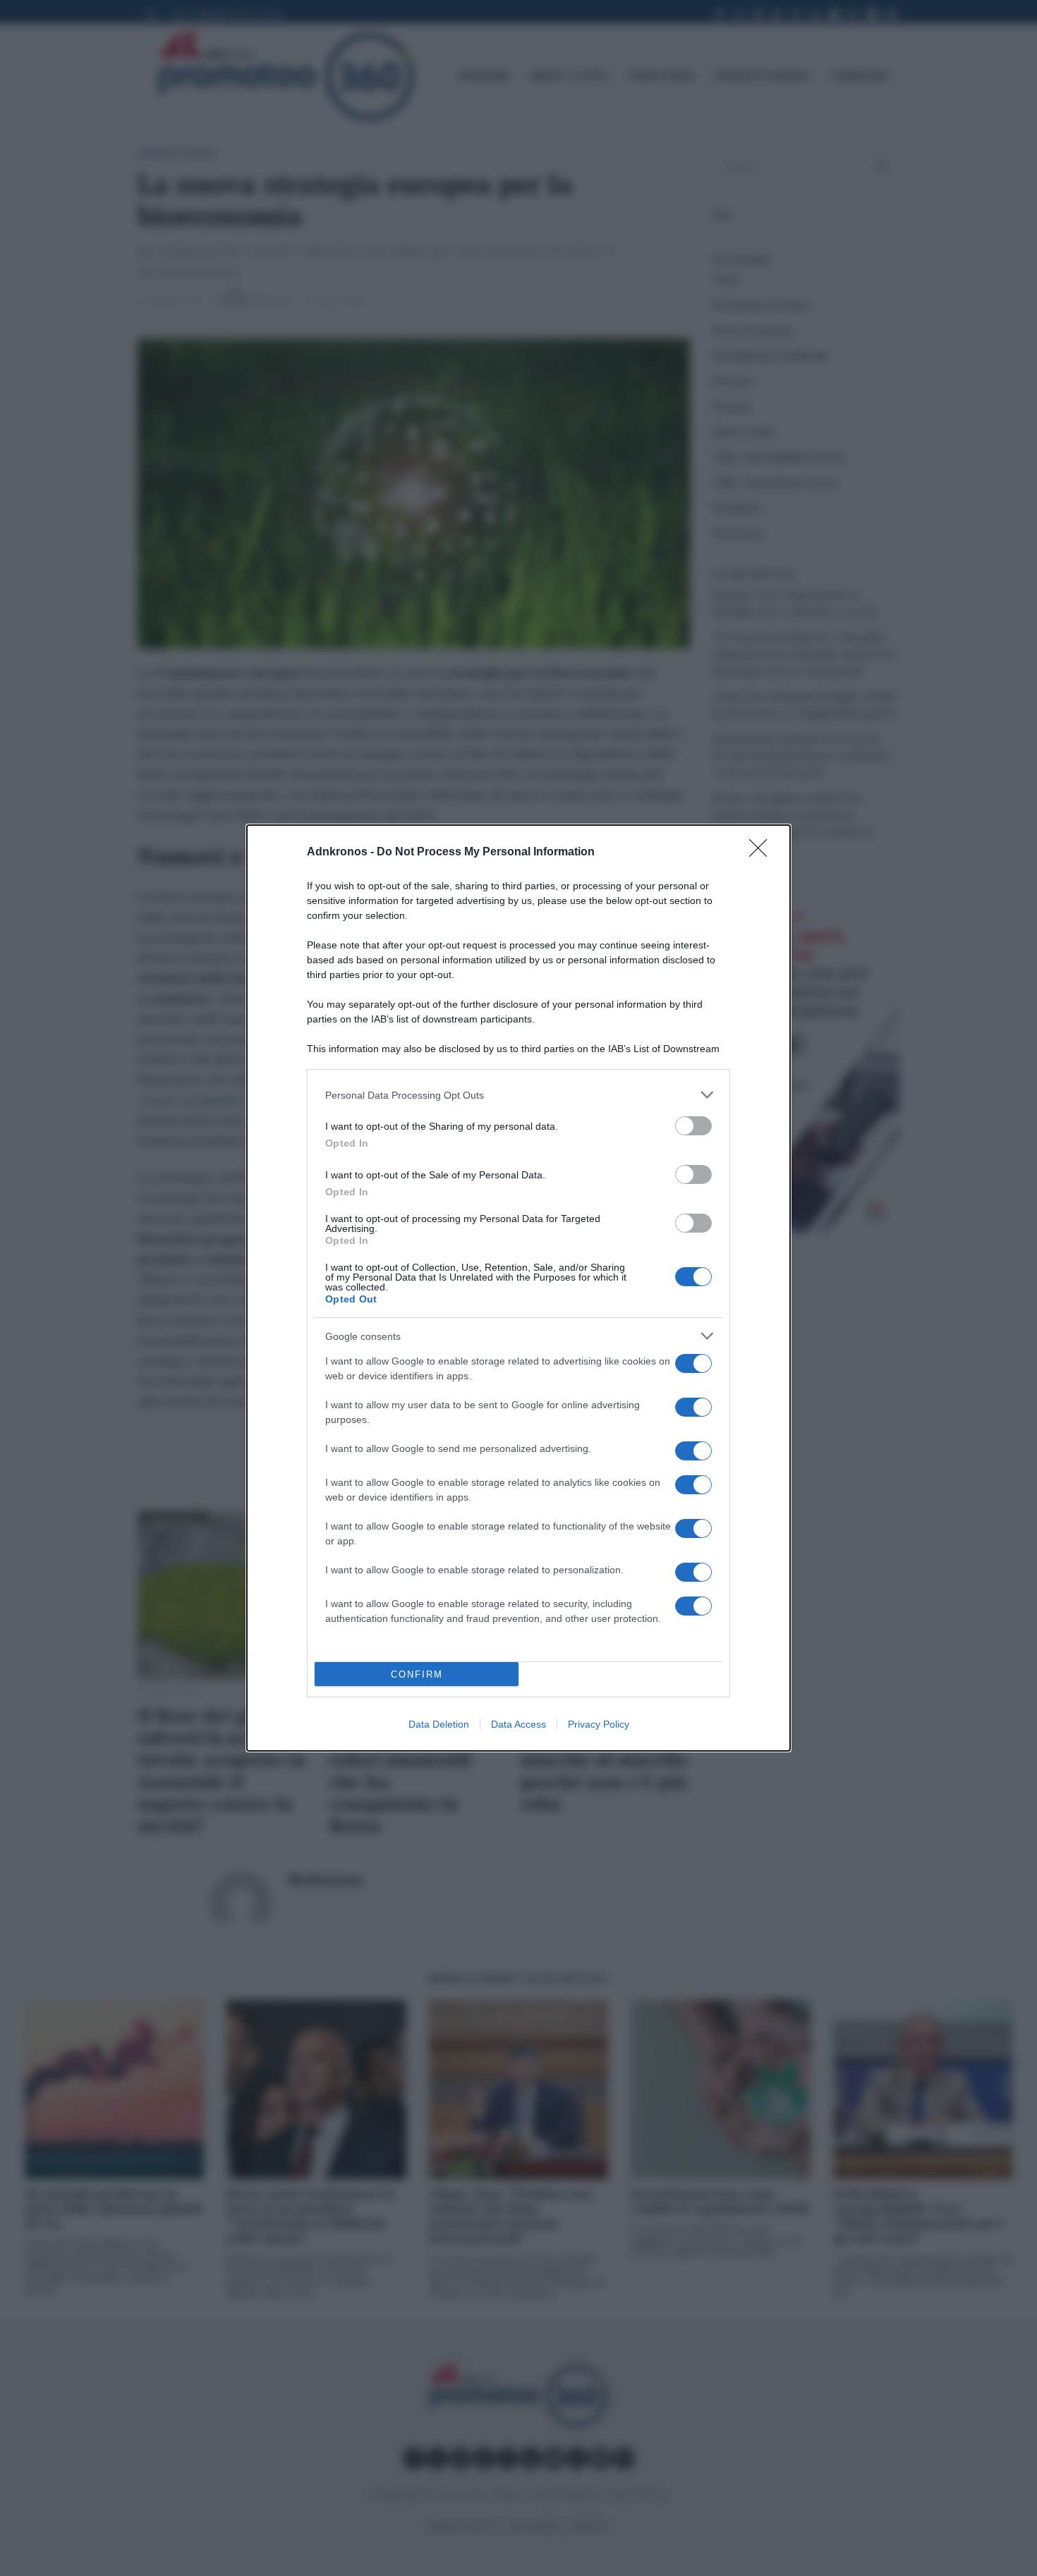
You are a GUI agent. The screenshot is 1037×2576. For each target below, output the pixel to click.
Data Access (518, 1724)
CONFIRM (417, 1674)
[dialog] (518, 1288)
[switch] (693, 1126)
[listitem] (518, 1095)
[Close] (763, 853)
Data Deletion (439, 1724)
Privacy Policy (599, 1724)
